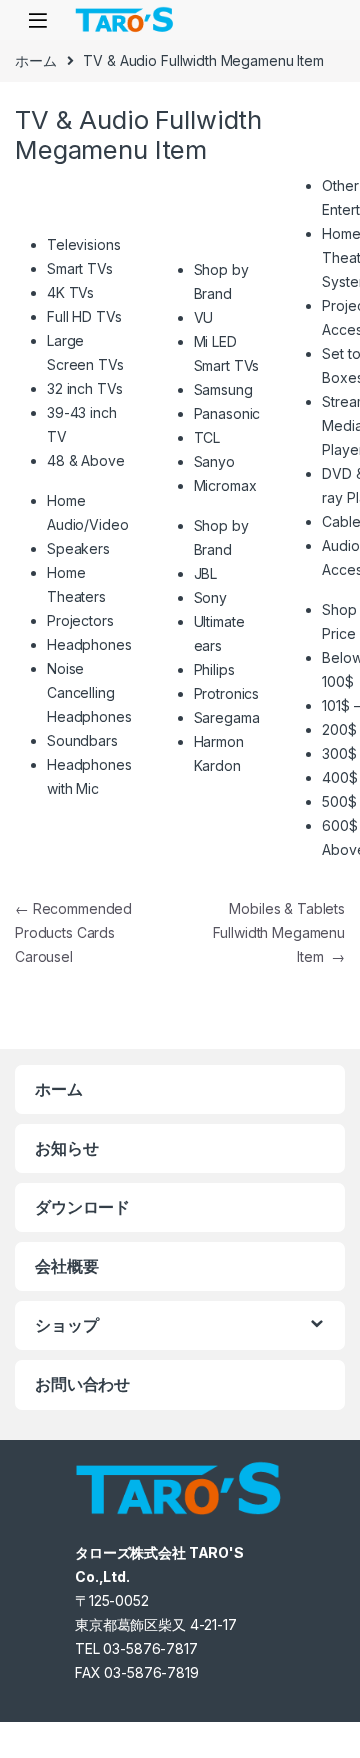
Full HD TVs (84, 316)
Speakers (78, 548)
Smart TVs (80, 268)
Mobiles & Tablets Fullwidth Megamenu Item (279, 932)
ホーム (36, 60)
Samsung (223, 389)
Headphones (89, 644)
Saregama (227, 717)
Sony (210, 597)
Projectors (80, 620)
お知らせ (66, 1148)
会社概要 (66, 1266)
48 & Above (86, 460)
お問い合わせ (82, 1384)
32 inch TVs (84, 388)
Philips (214, 669)
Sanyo (214, 461)
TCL (207, 437)
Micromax (225, 485)
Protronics (227, 693)
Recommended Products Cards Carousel (73, 932)
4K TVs (70, 292)
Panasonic (227, 413)
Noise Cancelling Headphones (89, 692)
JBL (206, 573)
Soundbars (82, 740)
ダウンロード (82, 1207)
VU (204, 317)
